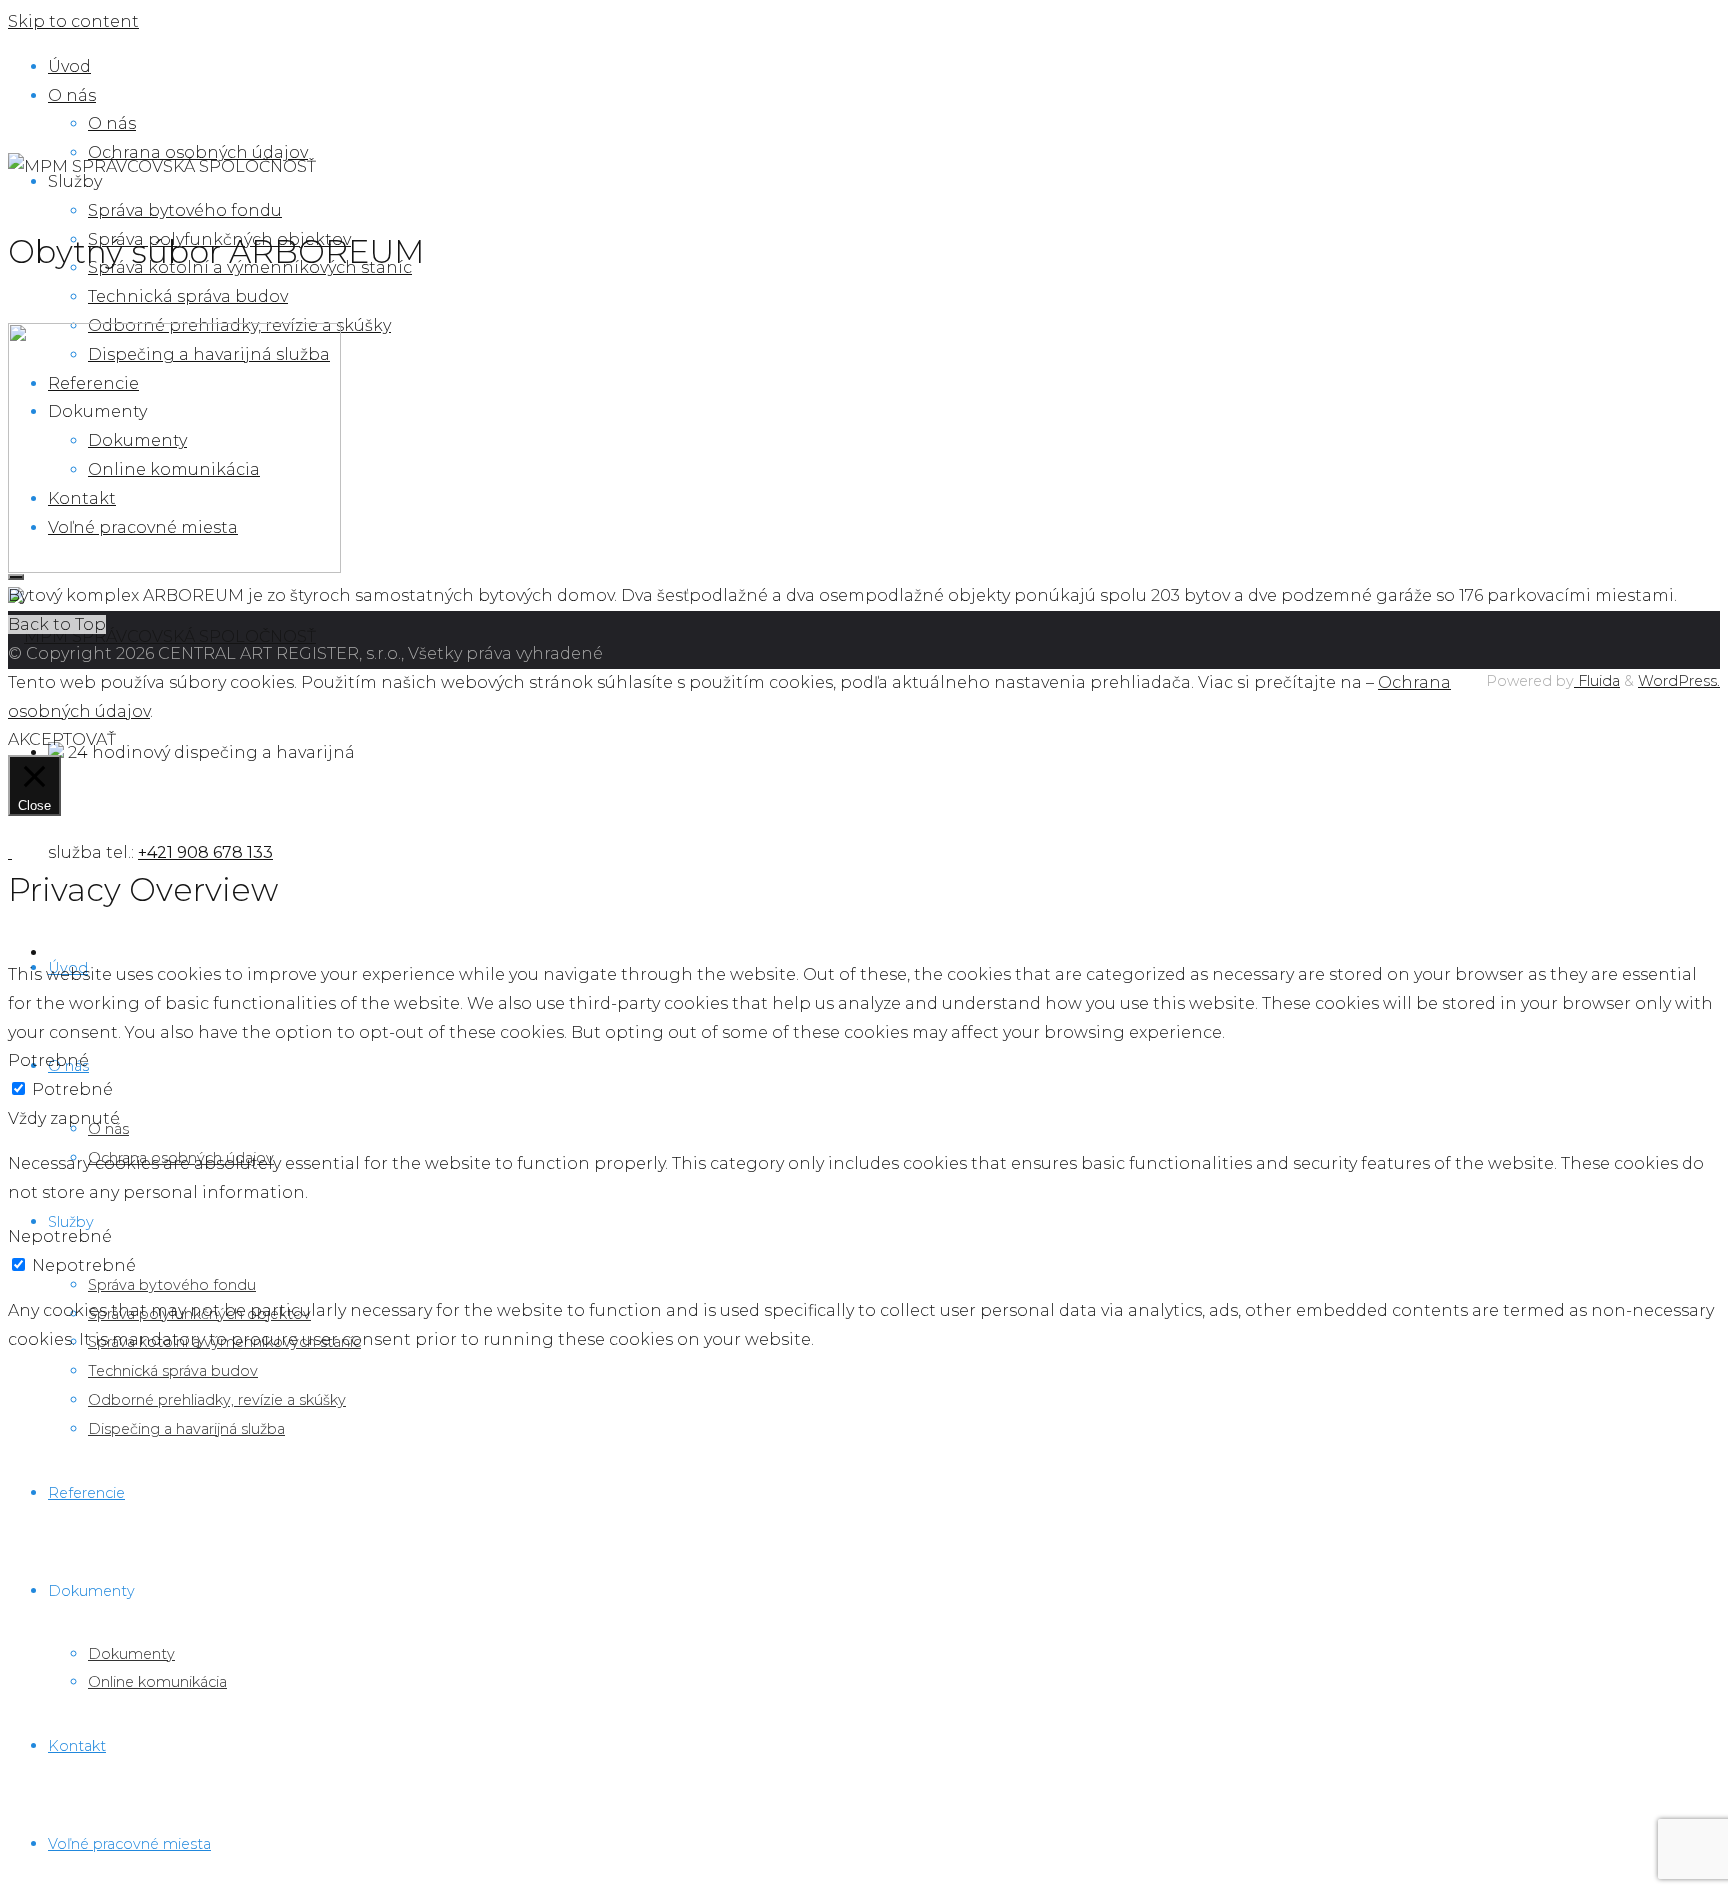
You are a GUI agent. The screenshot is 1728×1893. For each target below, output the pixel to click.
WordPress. (1679, 681)
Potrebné (72, 1089)
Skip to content (73, 21)
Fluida (1597, 681)
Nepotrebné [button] (60, 1236)
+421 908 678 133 (205, 852)
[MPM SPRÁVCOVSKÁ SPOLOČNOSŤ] (162, 636)
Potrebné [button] (48, 1060)
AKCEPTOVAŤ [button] (62, 739)
